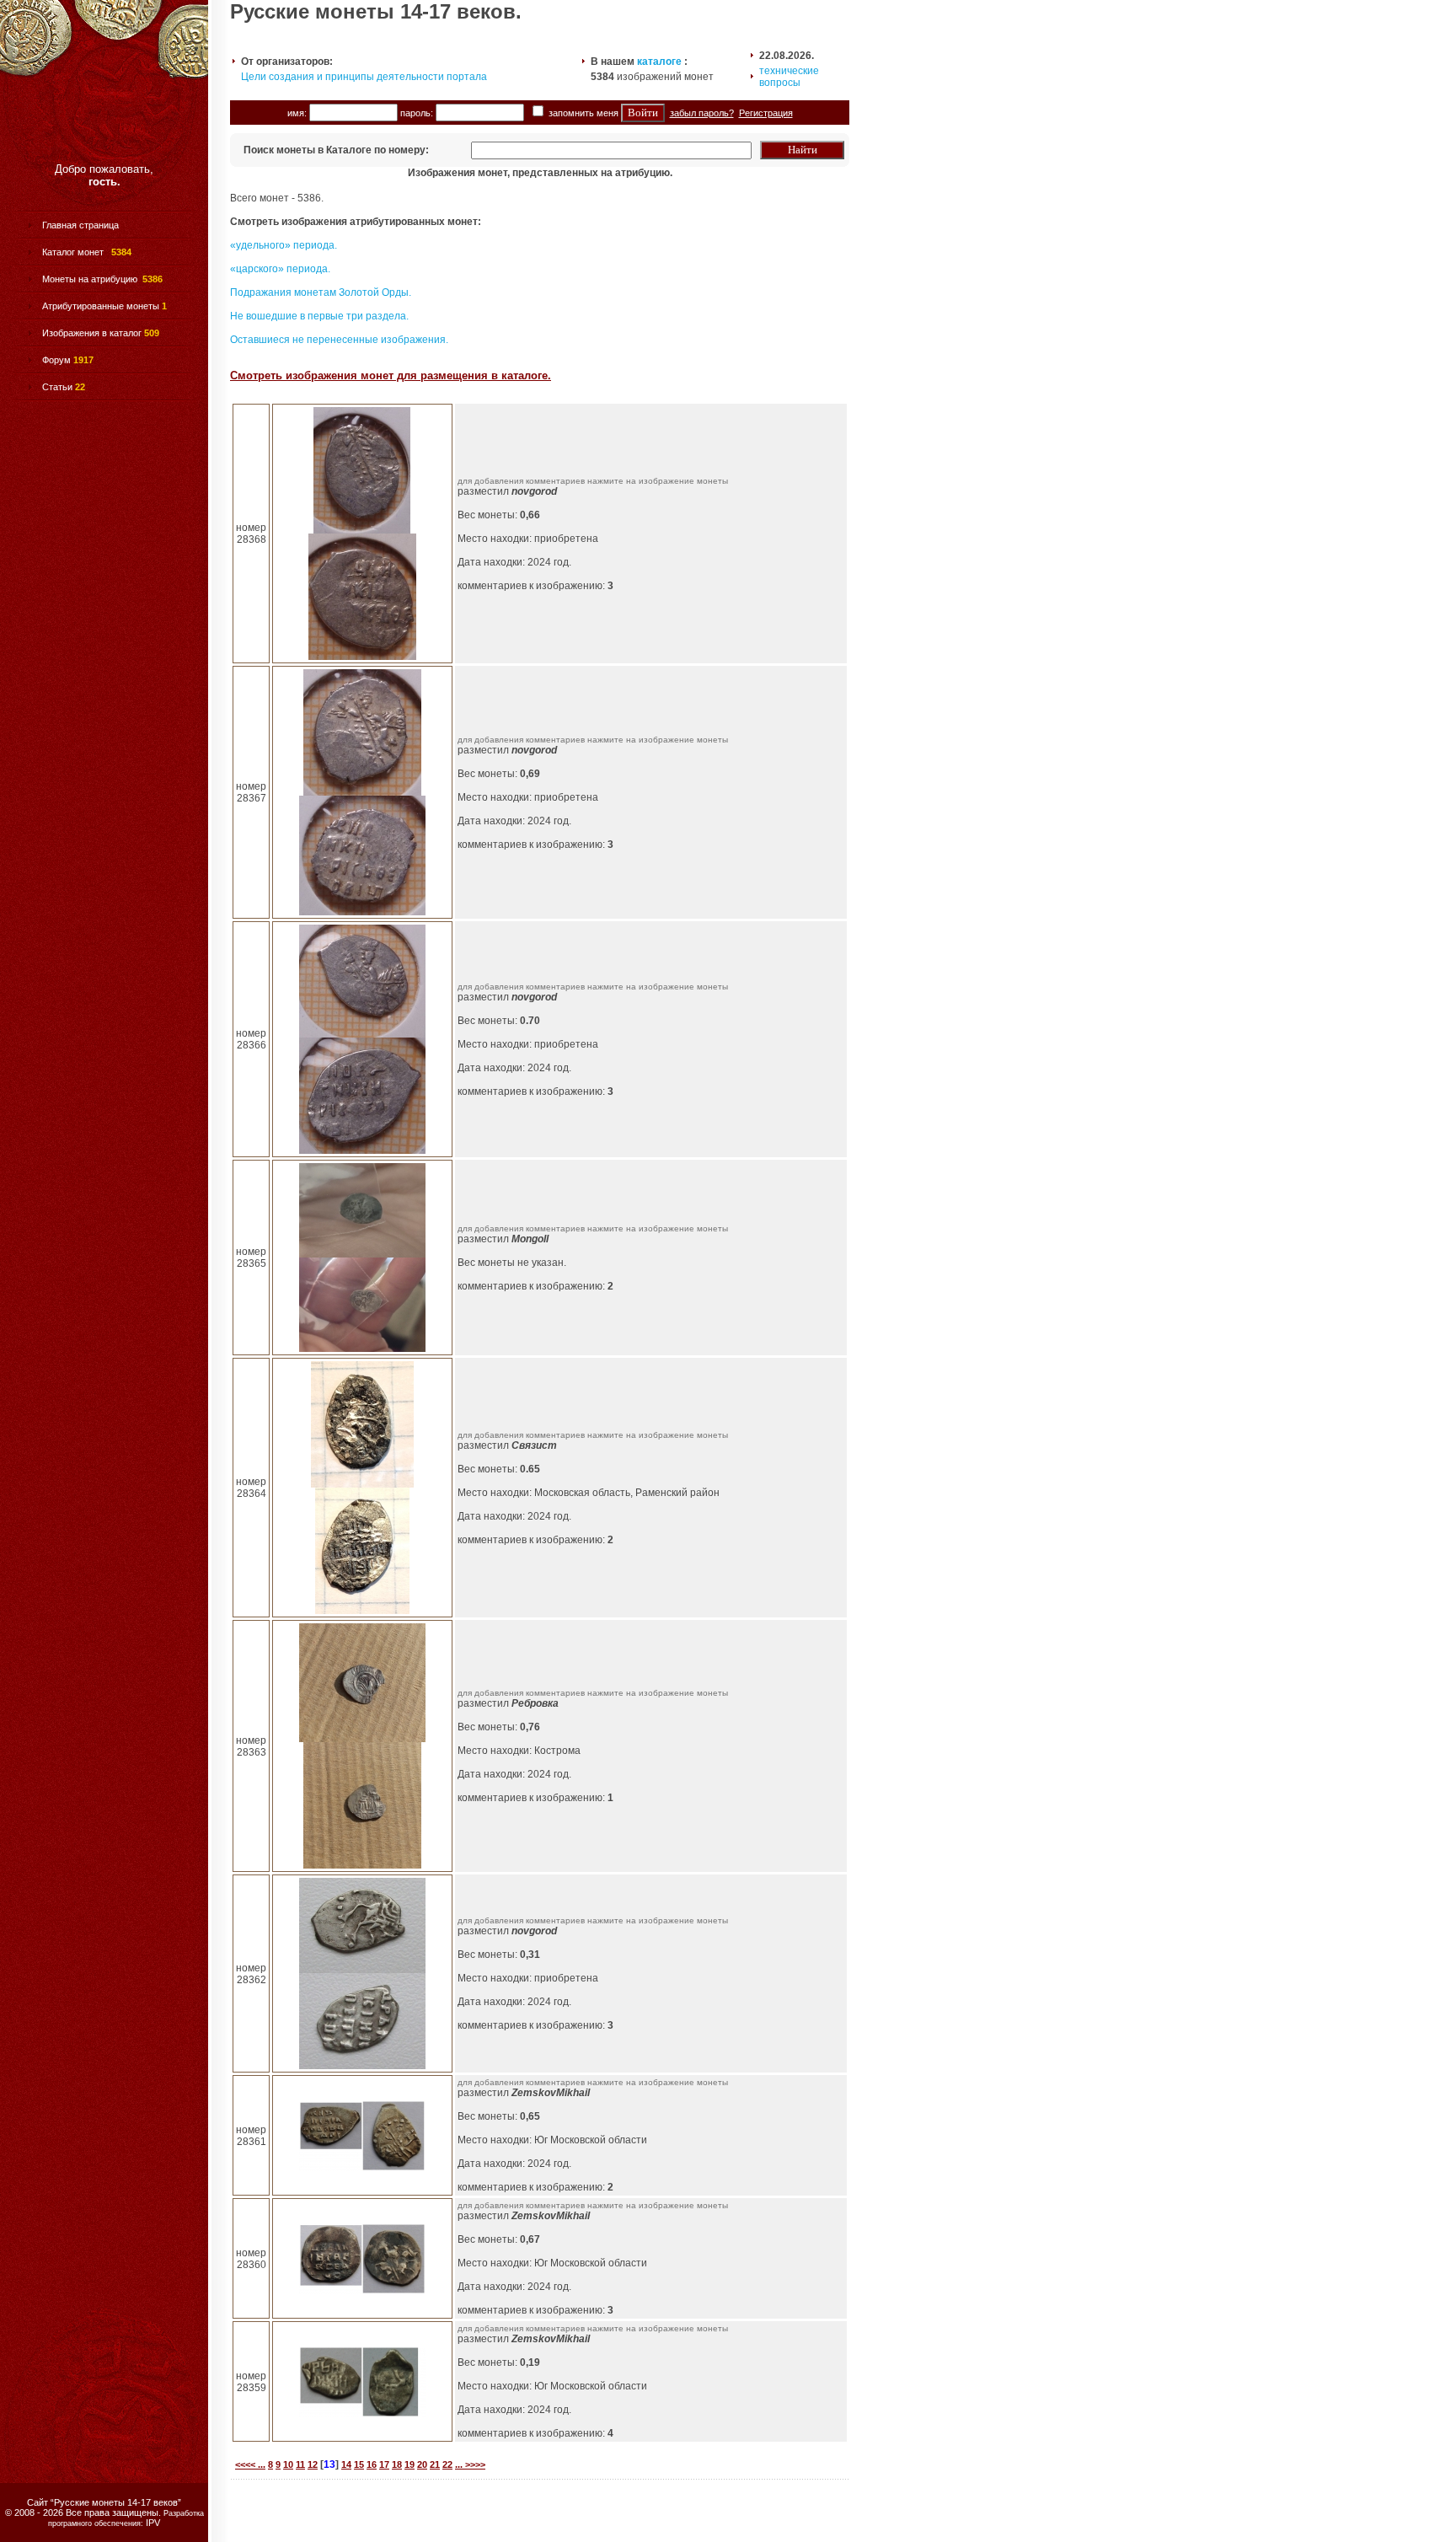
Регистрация (766, 113)
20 (422, 2464)
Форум (56, 360)
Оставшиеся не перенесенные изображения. (339, 340)
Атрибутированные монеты (101, 306)
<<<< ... (250, 2464)
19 (409, 2464)
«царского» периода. (280, 269)
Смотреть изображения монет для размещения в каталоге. (391, 375)
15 (359, 2464)
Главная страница (80, 225)
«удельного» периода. (284, 245)
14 (346, 2464)
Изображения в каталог (92, 333)
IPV (153, 2523)
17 (384, 2464)
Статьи (57, 387)
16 (372, 2464)
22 (447, 2464)
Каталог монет (74, 252)
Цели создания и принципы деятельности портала (364, 77)
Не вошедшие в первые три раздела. (319, 316)
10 (288, 2464)
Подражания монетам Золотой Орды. (321, 292)
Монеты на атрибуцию (90, 279)
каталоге (659, 62)
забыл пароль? (702, 113)
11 (300, 2464)
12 (313, 2464)
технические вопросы (789, 77)
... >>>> (470, 2464)
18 (397, 2464)
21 (435, 2464)
